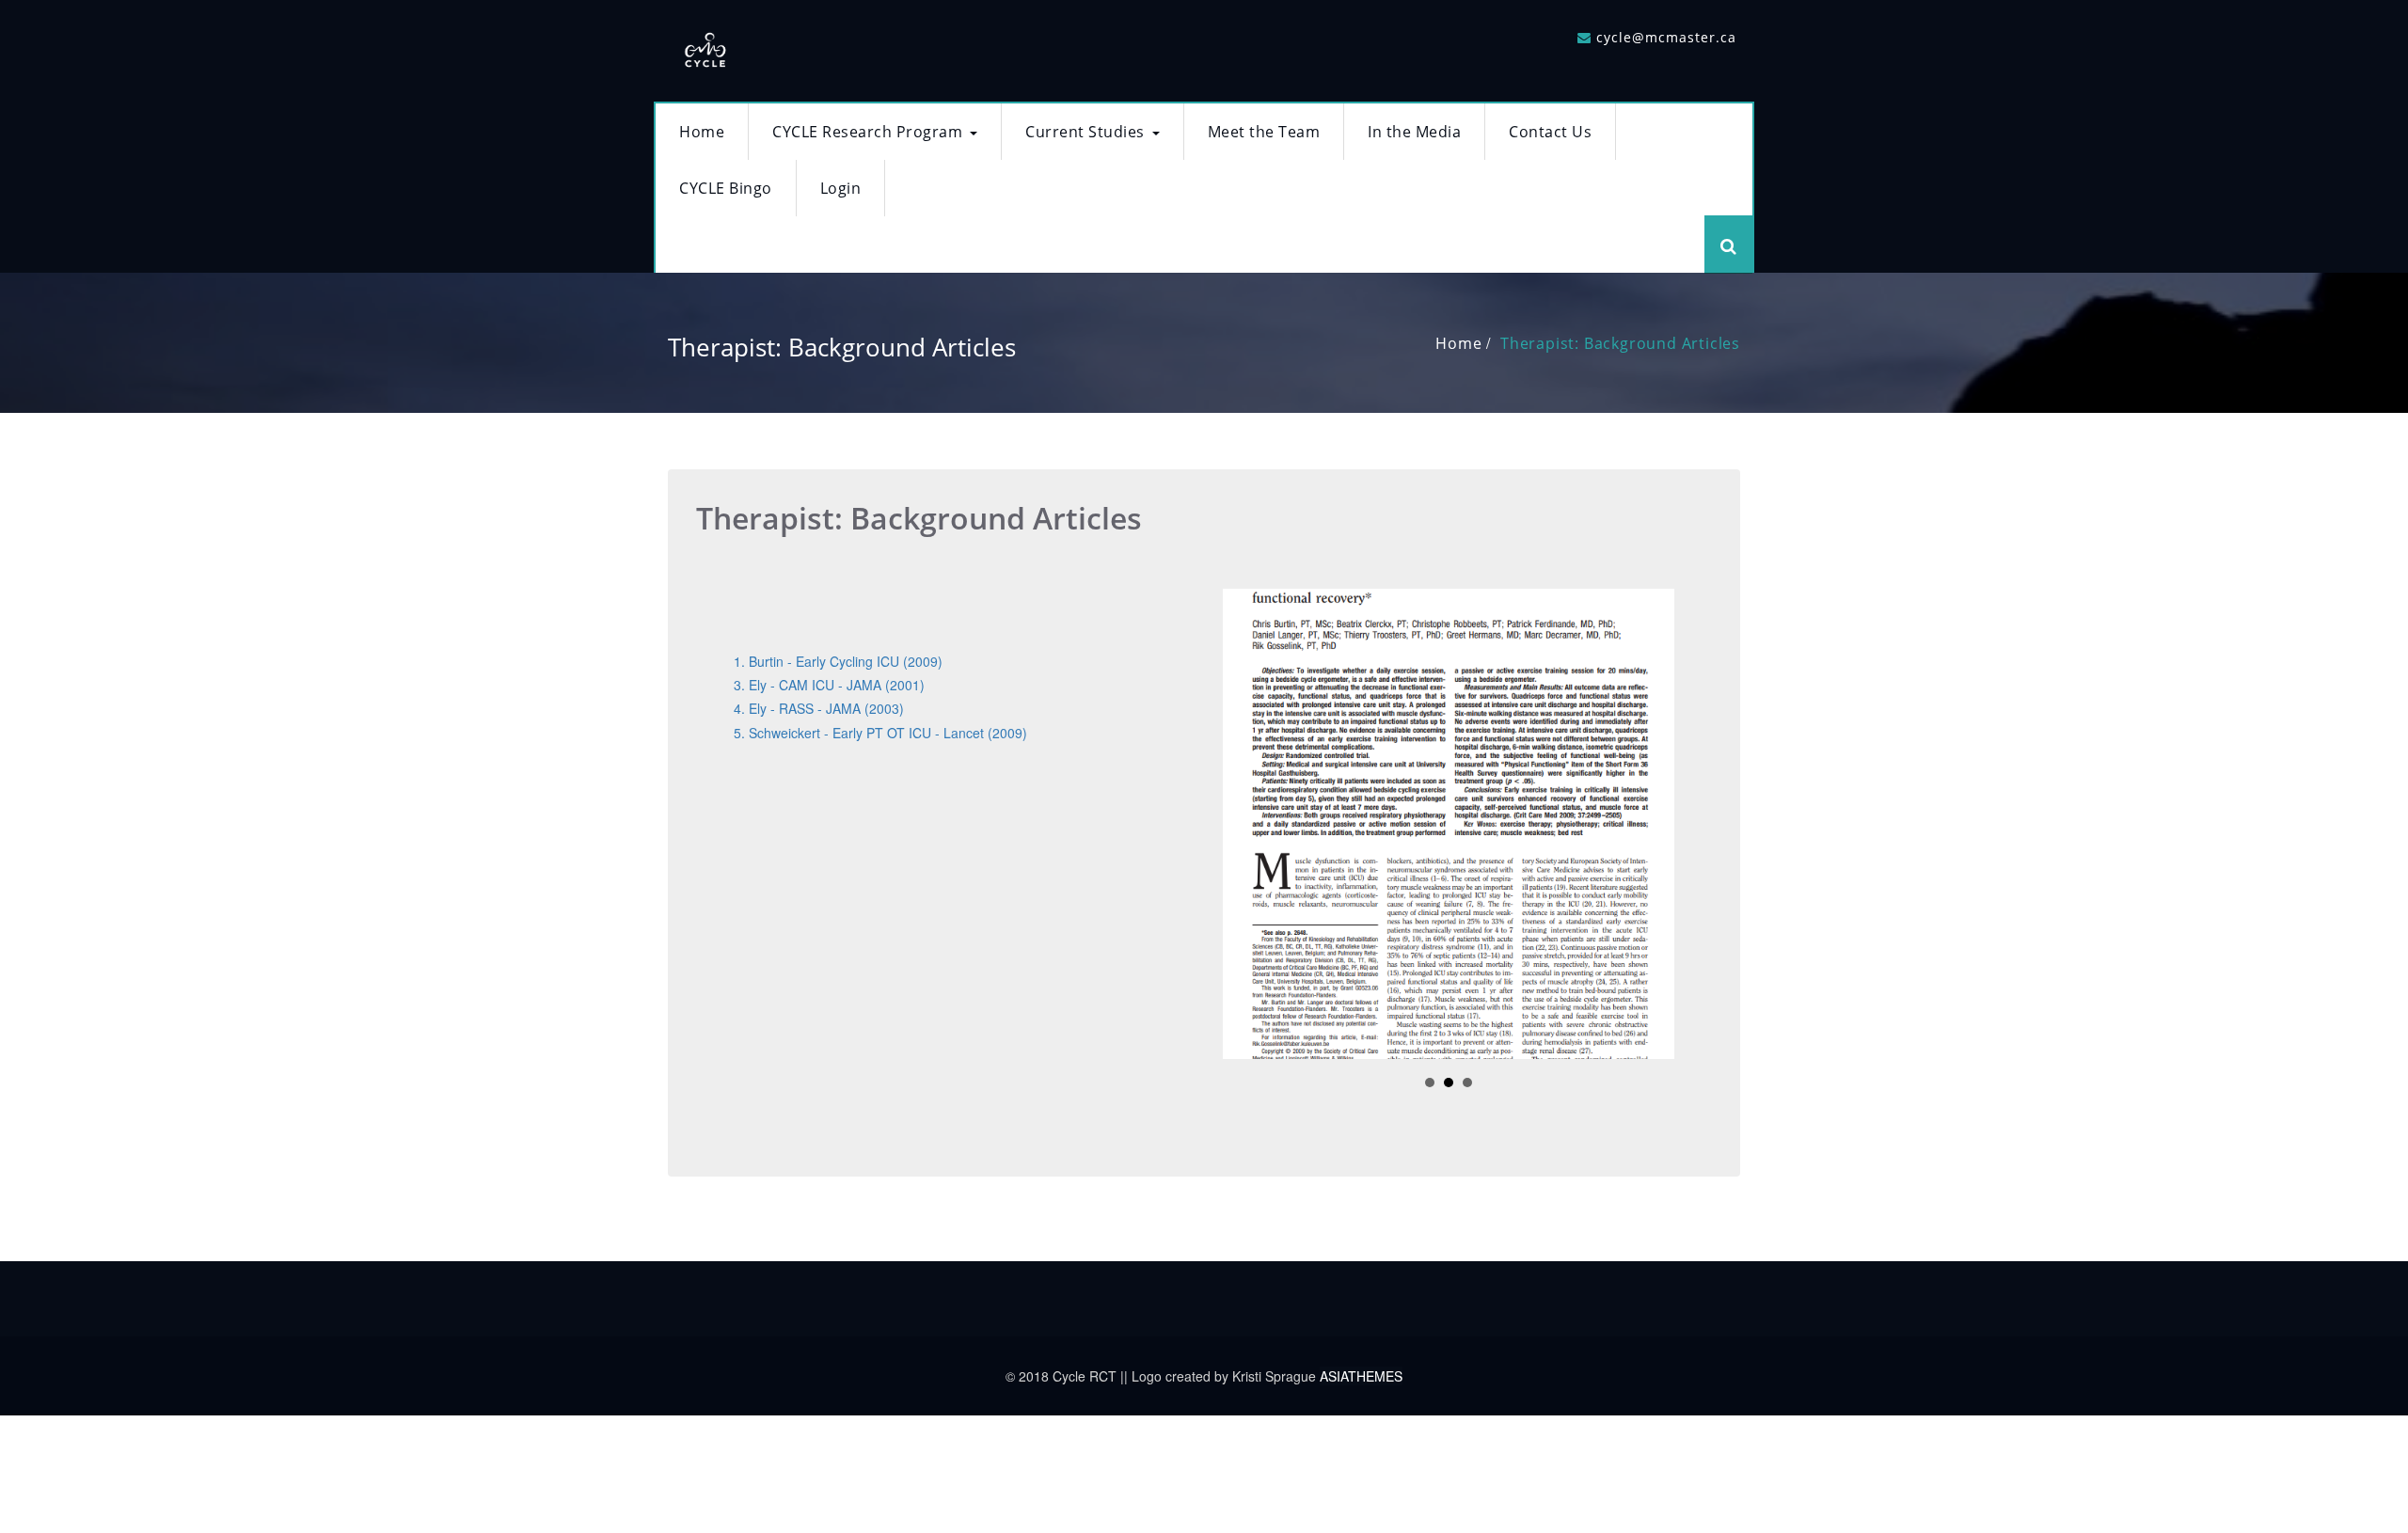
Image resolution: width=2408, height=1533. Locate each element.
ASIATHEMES (1361, 1376)
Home (702, 132)
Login (841, 188)
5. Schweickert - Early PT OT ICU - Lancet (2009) (880, 733)
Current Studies (1085, 132)
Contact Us (1550, 132)
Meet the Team (1264, 132)
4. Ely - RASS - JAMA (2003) (819, 708)
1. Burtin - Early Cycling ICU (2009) (838, 661)
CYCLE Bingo (726, 188)
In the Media (1414, 132)
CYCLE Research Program (867, 132)
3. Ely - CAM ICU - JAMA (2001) (829, 685)
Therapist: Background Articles (1620, 343)
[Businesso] (705, 46)
